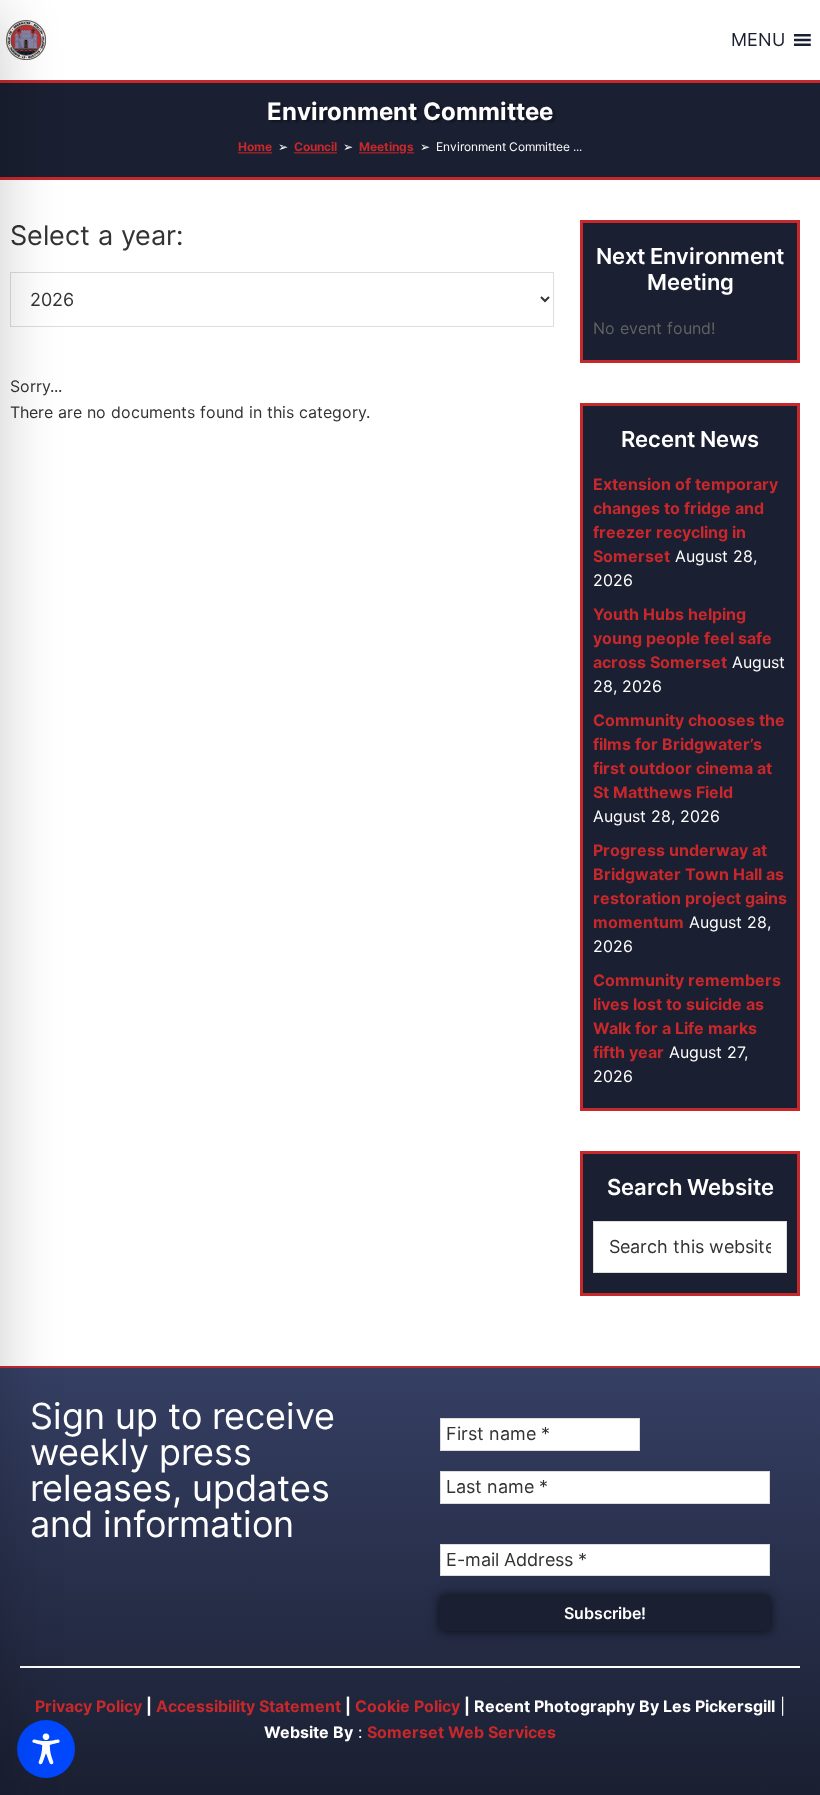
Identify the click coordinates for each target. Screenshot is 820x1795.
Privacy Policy (88, 1706)
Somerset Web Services (461, 1732)
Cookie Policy (407, 1706)
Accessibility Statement (248, 1706)
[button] (758, 40)
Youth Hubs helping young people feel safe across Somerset (682, 638)
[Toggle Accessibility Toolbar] (46, 1749)
